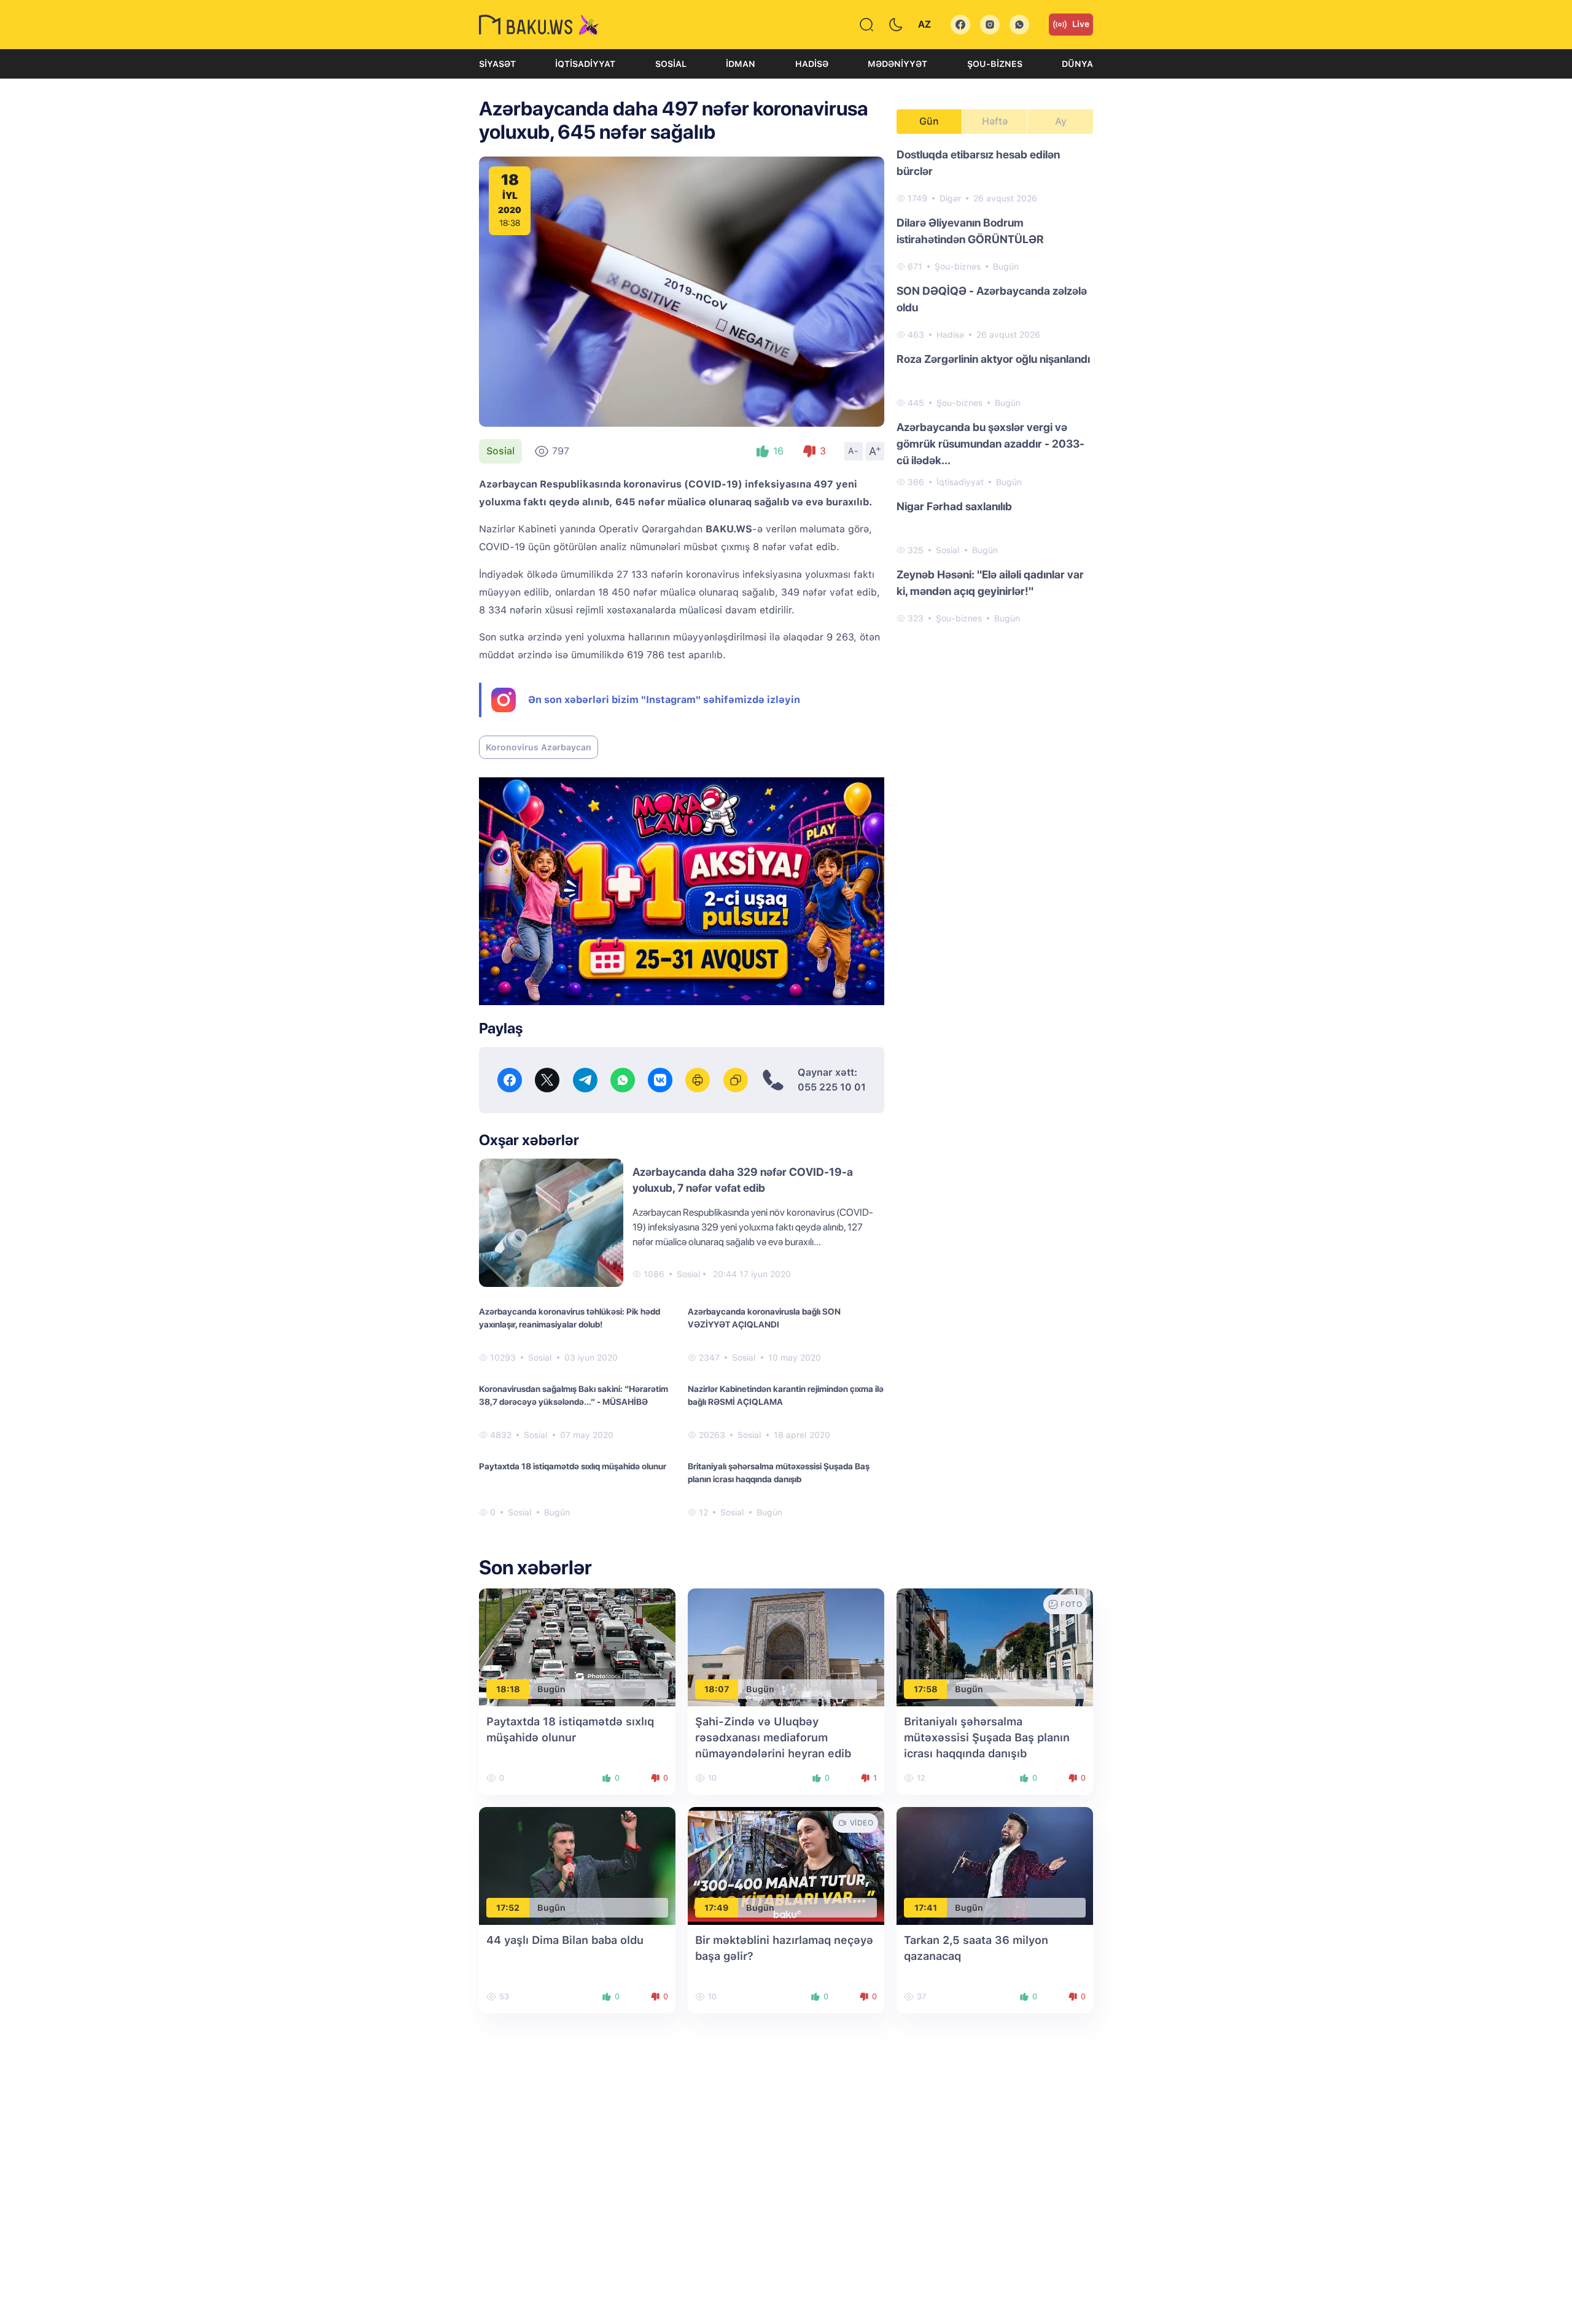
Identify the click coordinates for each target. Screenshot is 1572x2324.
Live (1081, 24)
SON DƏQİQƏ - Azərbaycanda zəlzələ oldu (992, 299)
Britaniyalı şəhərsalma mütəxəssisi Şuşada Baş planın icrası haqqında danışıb (779, 1473)
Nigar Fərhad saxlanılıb (954, 506)
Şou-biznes (995, 64)
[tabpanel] (995, 386)
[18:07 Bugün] (786, 1646)
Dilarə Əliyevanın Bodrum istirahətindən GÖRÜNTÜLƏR (970, 231)
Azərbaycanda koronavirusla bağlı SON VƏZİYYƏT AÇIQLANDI (764, 1318)
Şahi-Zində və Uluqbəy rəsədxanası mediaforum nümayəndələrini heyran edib (773, 1737)
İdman (741, 64)
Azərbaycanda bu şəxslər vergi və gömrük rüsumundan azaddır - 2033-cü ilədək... (990, 444)
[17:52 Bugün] (577, 1865)
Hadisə (812, 64)
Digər (950, 198)
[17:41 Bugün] (995, 1865)
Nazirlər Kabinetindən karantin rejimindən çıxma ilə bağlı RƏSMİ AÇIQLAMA (786, 1395)
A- (854, 451)
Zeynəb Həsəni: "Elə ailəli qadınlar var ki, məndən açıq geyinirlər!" (990, 583)
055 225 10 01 (832, 1087)
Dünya (1077, 64)
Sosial (671, 64)
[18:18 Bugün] (577, 1646)
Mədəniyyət (897, 64)
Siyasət (497, 64)
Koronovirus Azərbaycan (539, 747)
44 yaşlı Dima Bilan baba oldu (565, 1940)
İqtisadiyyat (585, 64)
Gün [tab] (929, 121)
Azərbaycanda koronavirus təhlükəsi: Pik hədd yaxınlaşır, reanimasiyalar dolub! (570, 1318)
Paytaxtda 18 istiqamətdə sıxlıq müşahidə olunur (573, 1466)
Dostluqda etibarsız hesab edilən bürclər (978, 163)
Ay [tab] (1061, 121)
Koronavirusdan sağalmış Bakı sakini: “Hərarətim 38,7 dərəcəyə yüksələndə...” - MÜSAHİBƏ (574, 1395)
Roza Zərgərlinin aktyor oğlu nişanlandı (993, 359)
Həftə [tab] (995, 121)
